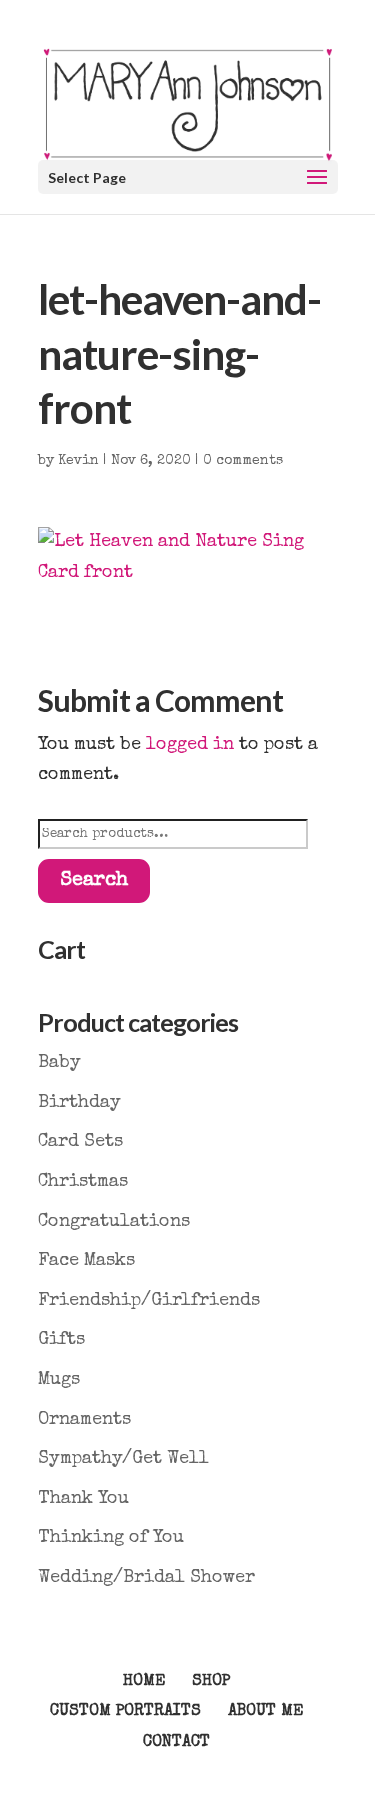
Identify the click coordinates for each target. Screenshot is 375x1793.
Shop (211, 1682)
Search (94, 881)
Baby (59, 1063)
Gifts (61, 1340)
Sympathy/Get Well (123, 1459)
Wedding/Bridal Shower (146, 1578)
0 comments (243, 461)
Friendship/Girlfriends (149, 1301)
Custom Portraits (125, 1712)
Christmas (83, 1182)
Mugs (59, 1380)
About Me (265, 1712)
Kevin (78, 461)
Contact (176, 1743)
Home (144, 1682)
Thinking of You (111, 1538)
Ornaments (84, 1420)
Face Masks (86, 1261)
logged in (190, 745)
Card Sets (80, 1142)
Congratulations (114, 1222)
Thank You (83, 1499)
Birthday (79, 1103)
